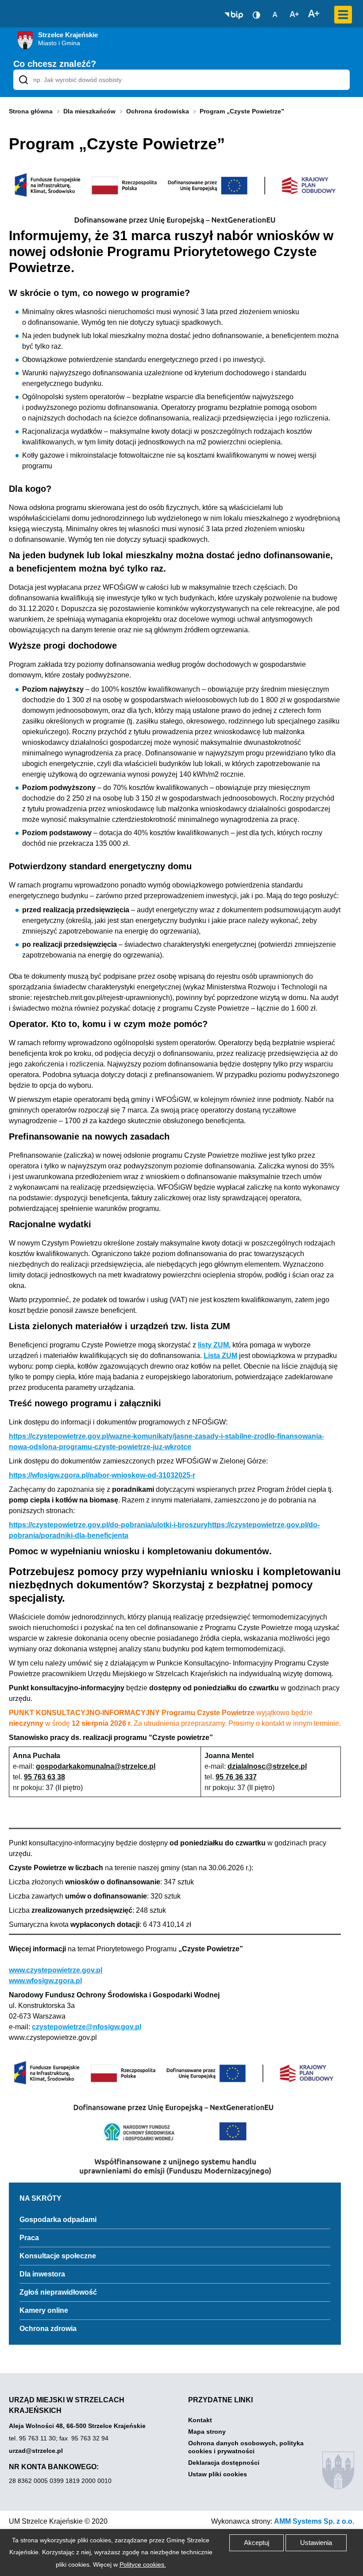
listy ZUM (213, 1345)
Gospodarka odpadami (58, 2220)
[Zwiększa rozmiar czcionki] (314, 14)
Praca (29, 2238)
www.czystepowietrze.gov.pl (56, 1970)
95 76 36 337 (236, 1777)
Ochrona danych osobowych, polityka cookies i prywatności (246, 2447)
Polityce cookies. (143, 2564)
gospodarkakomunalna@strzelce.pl (96, 1766)
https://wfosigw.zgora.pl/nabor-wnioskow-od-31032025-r (102, 1475)
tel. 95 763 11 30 (32, 2438)
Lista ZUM (220, 1356)
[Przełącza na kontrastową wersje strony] (256, 15)
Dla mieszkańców (89, 111)
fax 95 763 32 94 (84, 2438)
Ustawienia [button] (316, 2543)
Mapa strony (207, 2432)
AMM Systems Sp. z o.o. (314, 2521)
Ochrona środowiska (158, 111)
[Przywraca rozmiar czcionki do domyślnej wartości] (275, 14)
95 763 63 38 (44, 1777)
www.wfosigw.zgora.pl (45, 1981)
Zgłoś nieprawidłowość (58, 2292)
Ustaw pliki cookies (218, 2474)
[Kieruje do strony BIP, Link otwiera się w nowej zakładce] (234, 15)
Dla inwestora (42, 2274)
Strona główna (31, 111)
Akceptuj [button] (257, 2543)
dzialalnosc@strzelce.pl (267, 1766)
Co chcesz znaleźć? (55, 64)
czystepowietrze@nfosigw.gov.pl (87, 2027)
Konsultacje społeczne (58, 2256)
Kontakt (200, 2420)
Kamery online (44, 2310)
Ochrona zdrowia (48, 2329)
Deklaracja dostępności (224, 2463)
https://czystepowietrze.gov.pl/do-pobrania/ (108, 1525)
